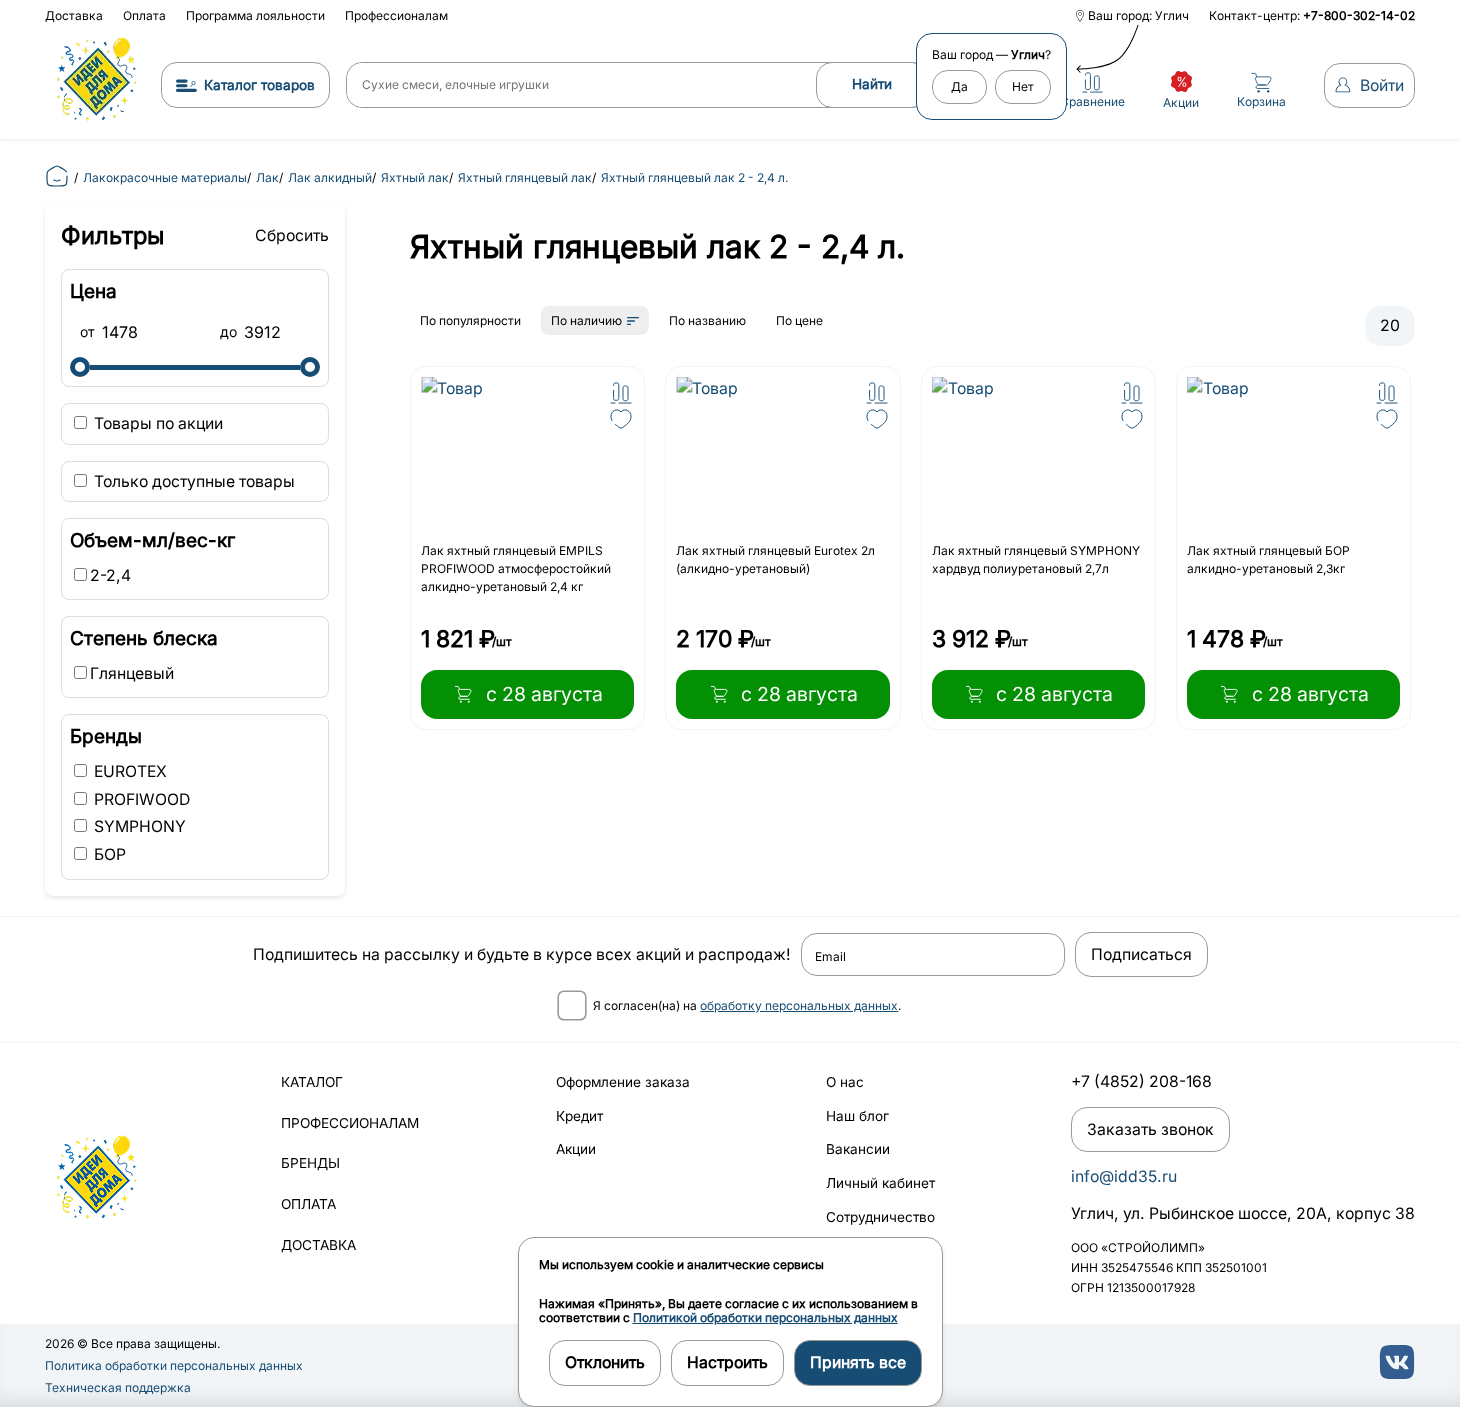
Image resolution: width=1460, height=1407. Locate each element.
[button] (621, 393)
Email (830, 957)
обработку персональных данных (799, 1005)
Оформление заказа (623, 1082)
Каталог (312, 1082)
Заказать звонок (1150, 1129)
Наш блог (857, 1116)
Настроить (727, 1362)
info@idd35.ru (1124, 1176)
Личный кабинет (880, 1183)
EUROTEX (128, 771)
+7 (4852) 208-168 (1141, 1081)
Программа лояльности (255, 15)
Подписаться (1141, 954)
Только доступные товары (192, 481)
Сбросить (292, 235)
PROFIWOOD (140, 799)
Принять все (858, 1362)
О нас (845, 1082)
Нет (1023, 86)
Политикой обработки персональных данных (765, 1317)
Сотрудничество (880, 1217)
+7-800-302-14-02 (1359, 15)
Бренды (310, 1163)
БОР (108, 854)
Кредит (579, 1116)
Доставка (74, 15)
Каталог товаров (259, 85)
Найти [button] (872, 84)
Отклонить (605, 1362)
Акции (576, 1149)
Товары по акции (156, 423)
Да (959, 86)
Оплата (144, 15)
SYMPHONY (138, 826)
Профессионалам (396, 15)
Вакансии (858, 1149)
